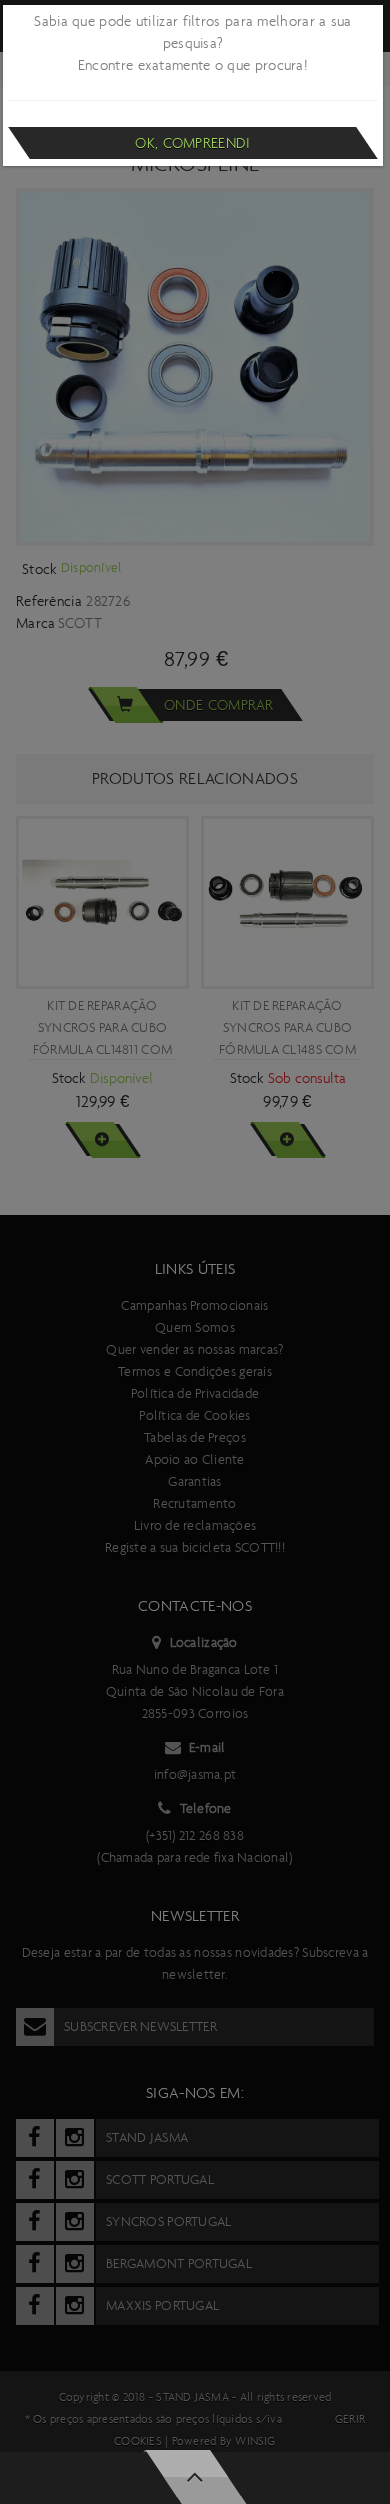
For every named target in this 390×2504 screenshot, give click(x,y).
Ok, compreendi (192, 143)
